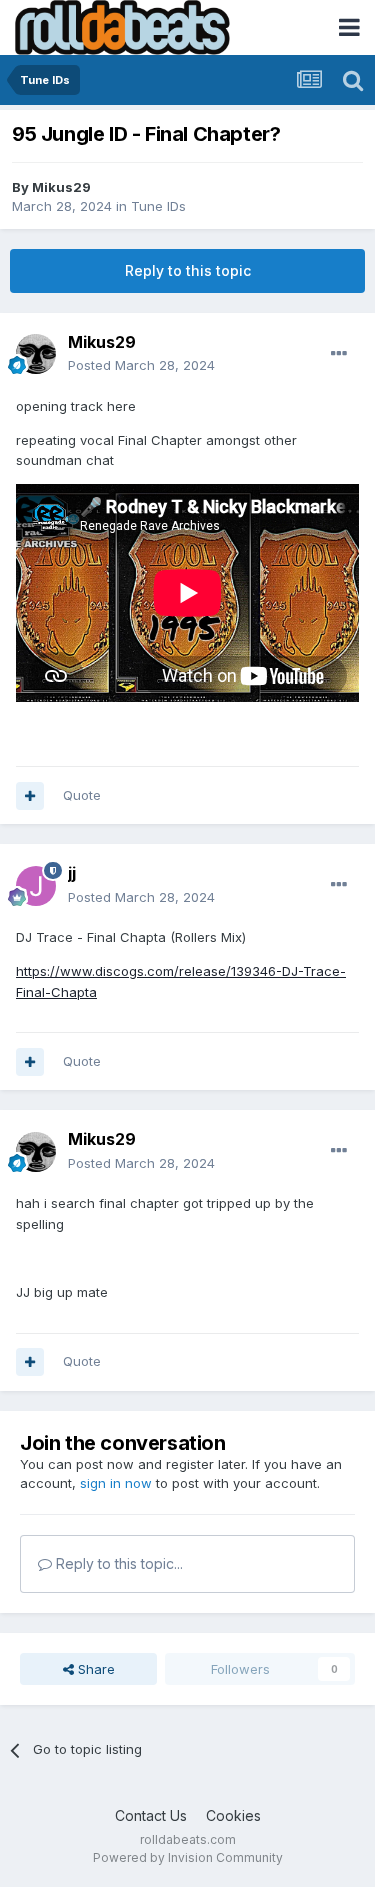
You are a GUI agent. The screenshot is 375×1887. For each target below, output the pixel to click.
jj (72, 873)
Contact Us (151, 1815)
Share (94, 1669)
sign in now (116, 1483)
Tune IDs (158, 206)
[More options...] (339, 354)
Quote (82, 795)
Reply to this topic (188, 270)
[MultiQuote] (30, 796)
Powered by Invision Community (188, 1857)
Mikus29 (61, 187)
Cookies (233, 1815)
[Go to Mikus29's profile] (36, 354)
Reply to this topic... (117, 1563)
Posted (141, 365)
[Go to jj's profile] (36, 886)
